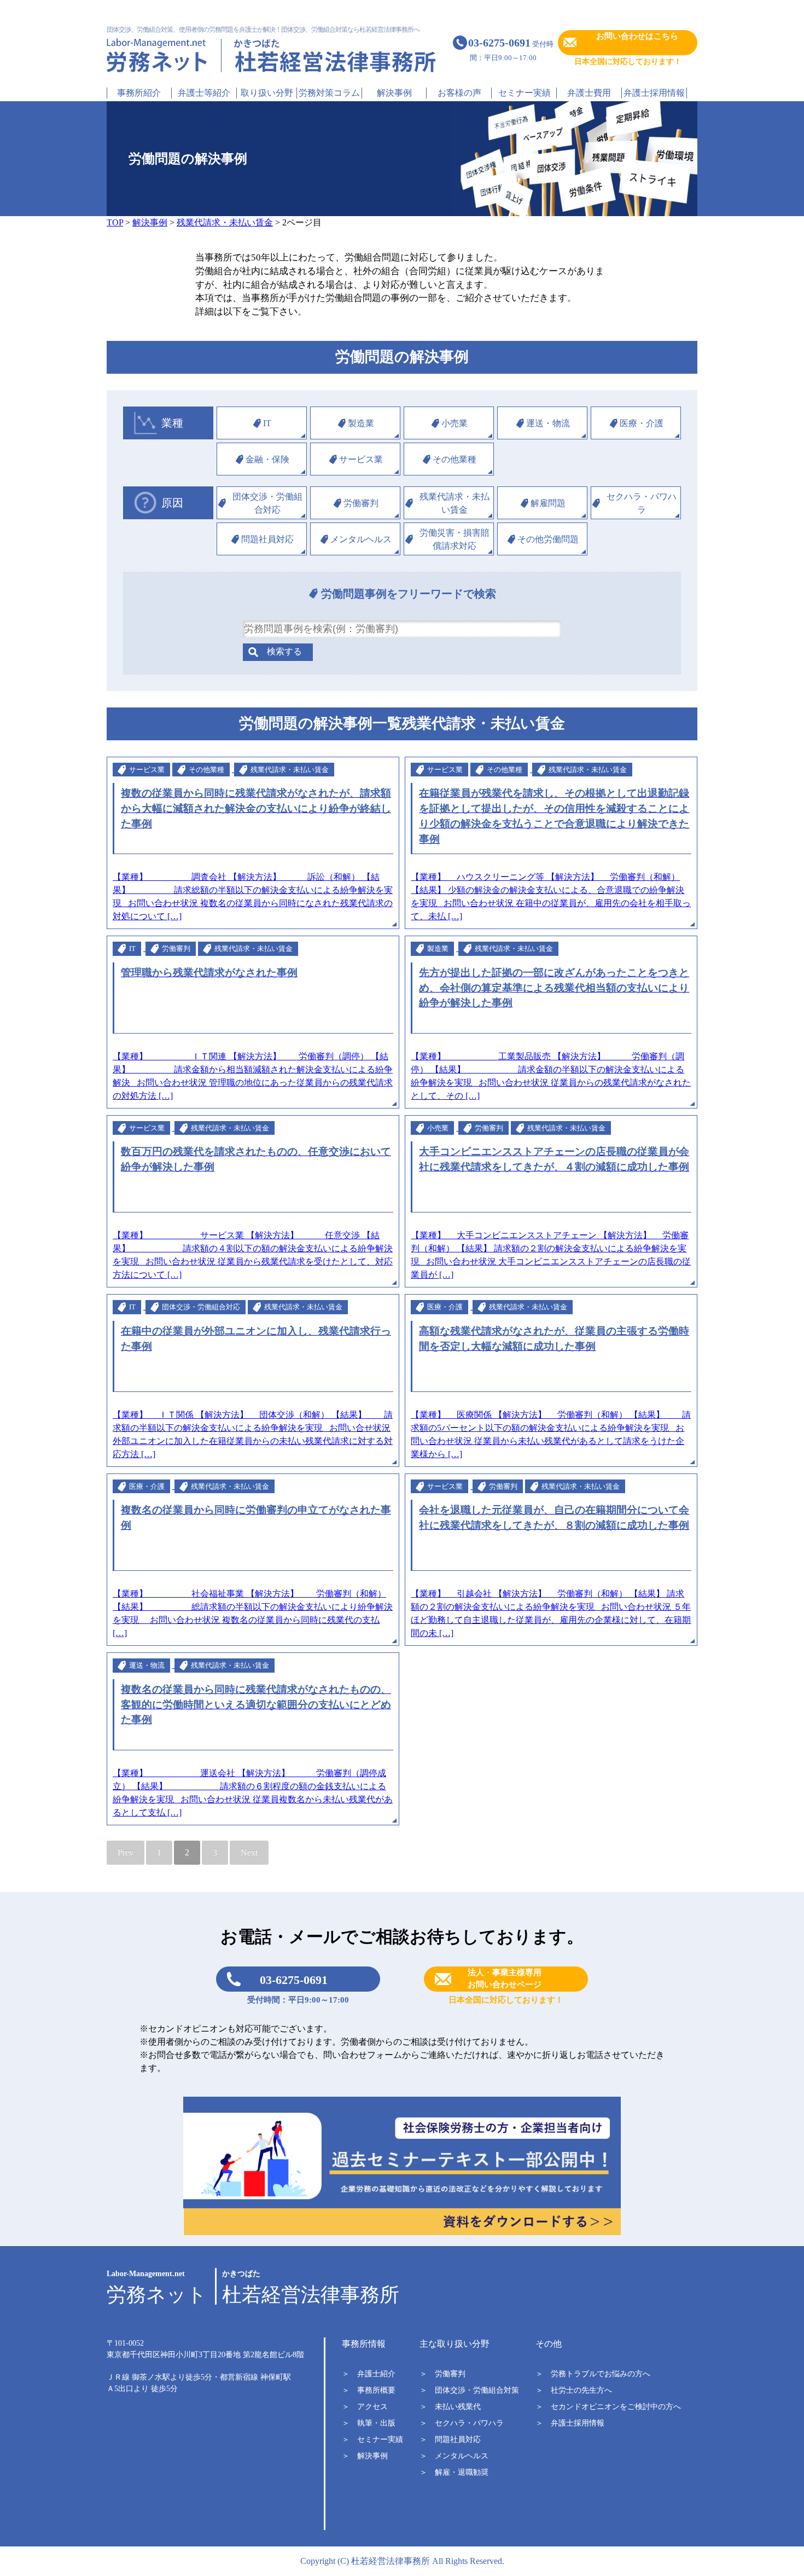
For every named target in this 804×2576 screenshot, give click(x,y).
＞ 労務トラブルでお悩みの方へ (593, 2374)
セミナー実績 (525, 93)
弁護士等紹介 (204, 93)
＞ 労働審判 (442, 2374)
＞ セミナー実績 (372, 2439)
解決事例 (394, 93)
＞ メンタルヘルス (454, 2456)
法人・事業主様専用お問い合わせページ (505, 1979)
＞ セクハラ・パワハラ (462, 2423)
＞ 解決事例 (365, 2456)
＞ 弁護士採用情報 (570, 2423)
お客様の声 (459, 93)
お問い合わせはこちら (637, 36)
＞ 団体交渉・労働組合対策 (469, 2390)
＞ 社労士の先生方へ (574, 2390)
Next (249, 1852)
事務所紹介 (139, 93)
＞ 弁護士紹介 (369, 2374)
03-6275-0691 (294, 1980)
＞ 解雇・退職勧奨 (454, 2472)
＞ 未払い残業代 (450, 2407)
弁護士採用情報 (654, 93)
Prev (126, 1852)
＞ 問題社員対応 (450, 2439)
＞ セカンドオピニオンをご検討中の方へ (608, 2407)
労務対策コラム (329, 93)
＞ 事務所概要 (369, 2390)
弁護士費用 (589, 93)
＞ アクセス (365, 2407)
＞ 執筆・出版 (369, 2423)
